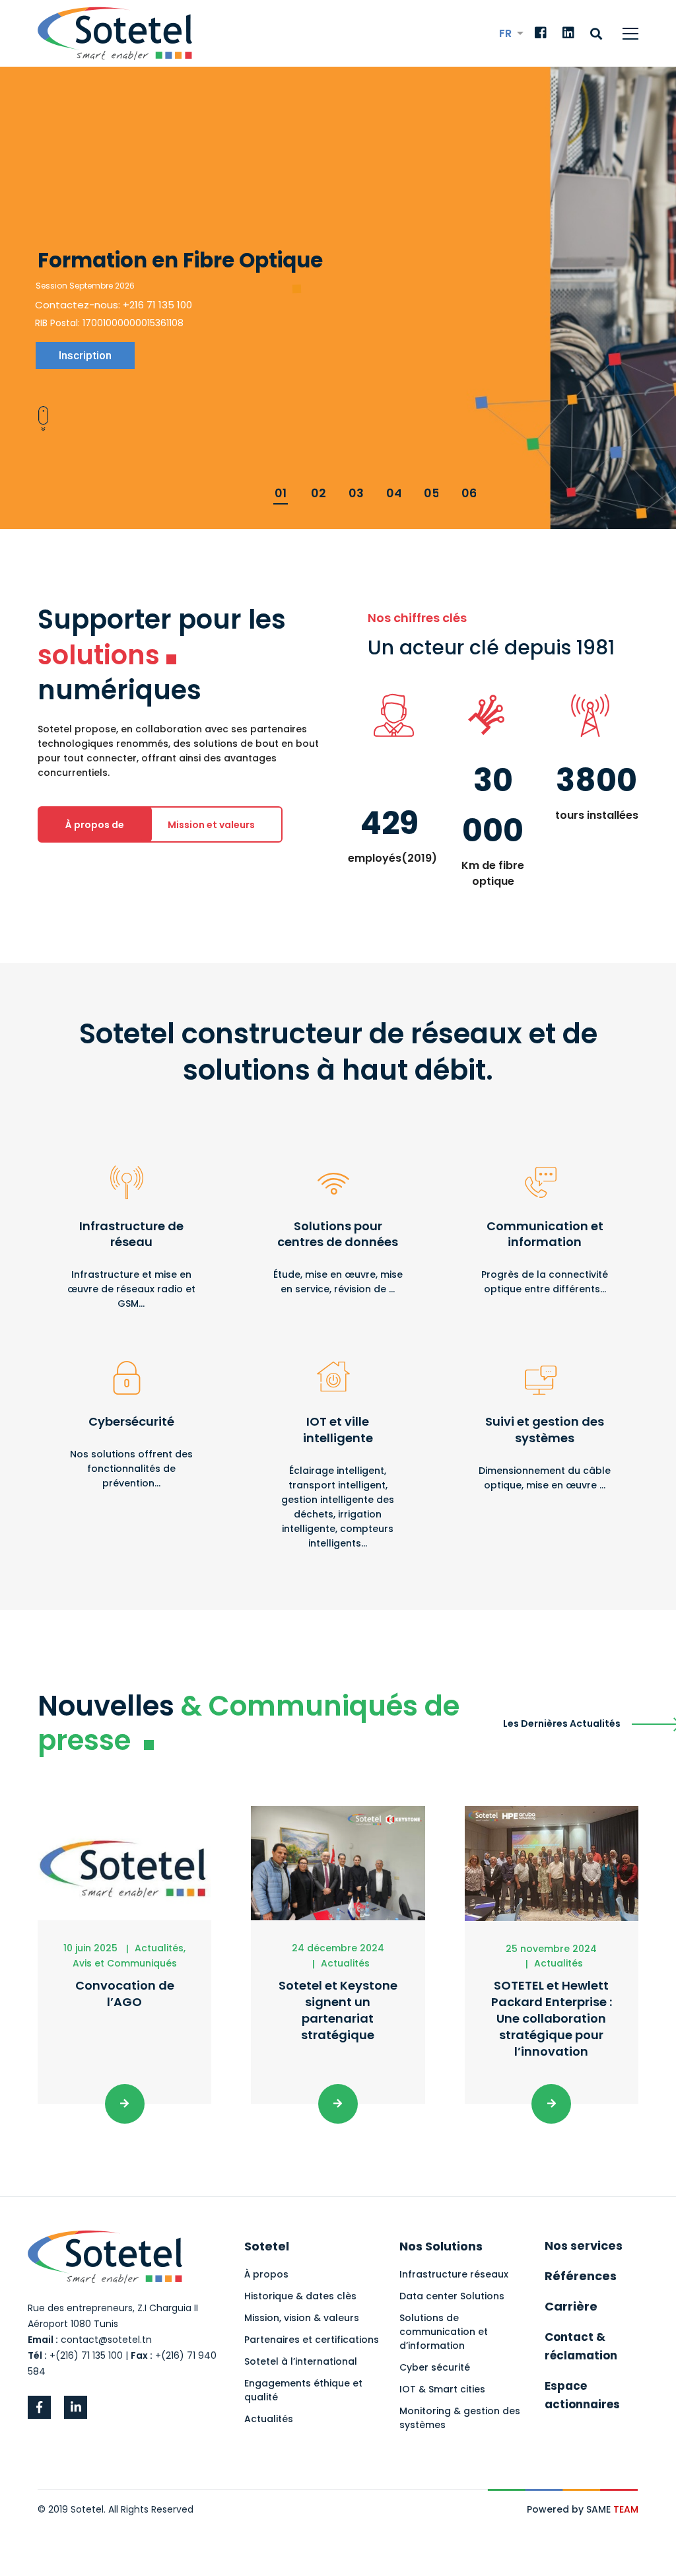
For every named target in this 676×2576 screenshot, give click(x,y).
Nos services (584, 2245)
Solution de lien (131, 1233)
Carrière (571, 2306)
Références (581, 2276)
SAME (612, 2509)
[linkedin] (76, 2407)
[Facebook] (541, 34)
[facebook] (39, 2407)
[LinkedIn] (568, 34)
